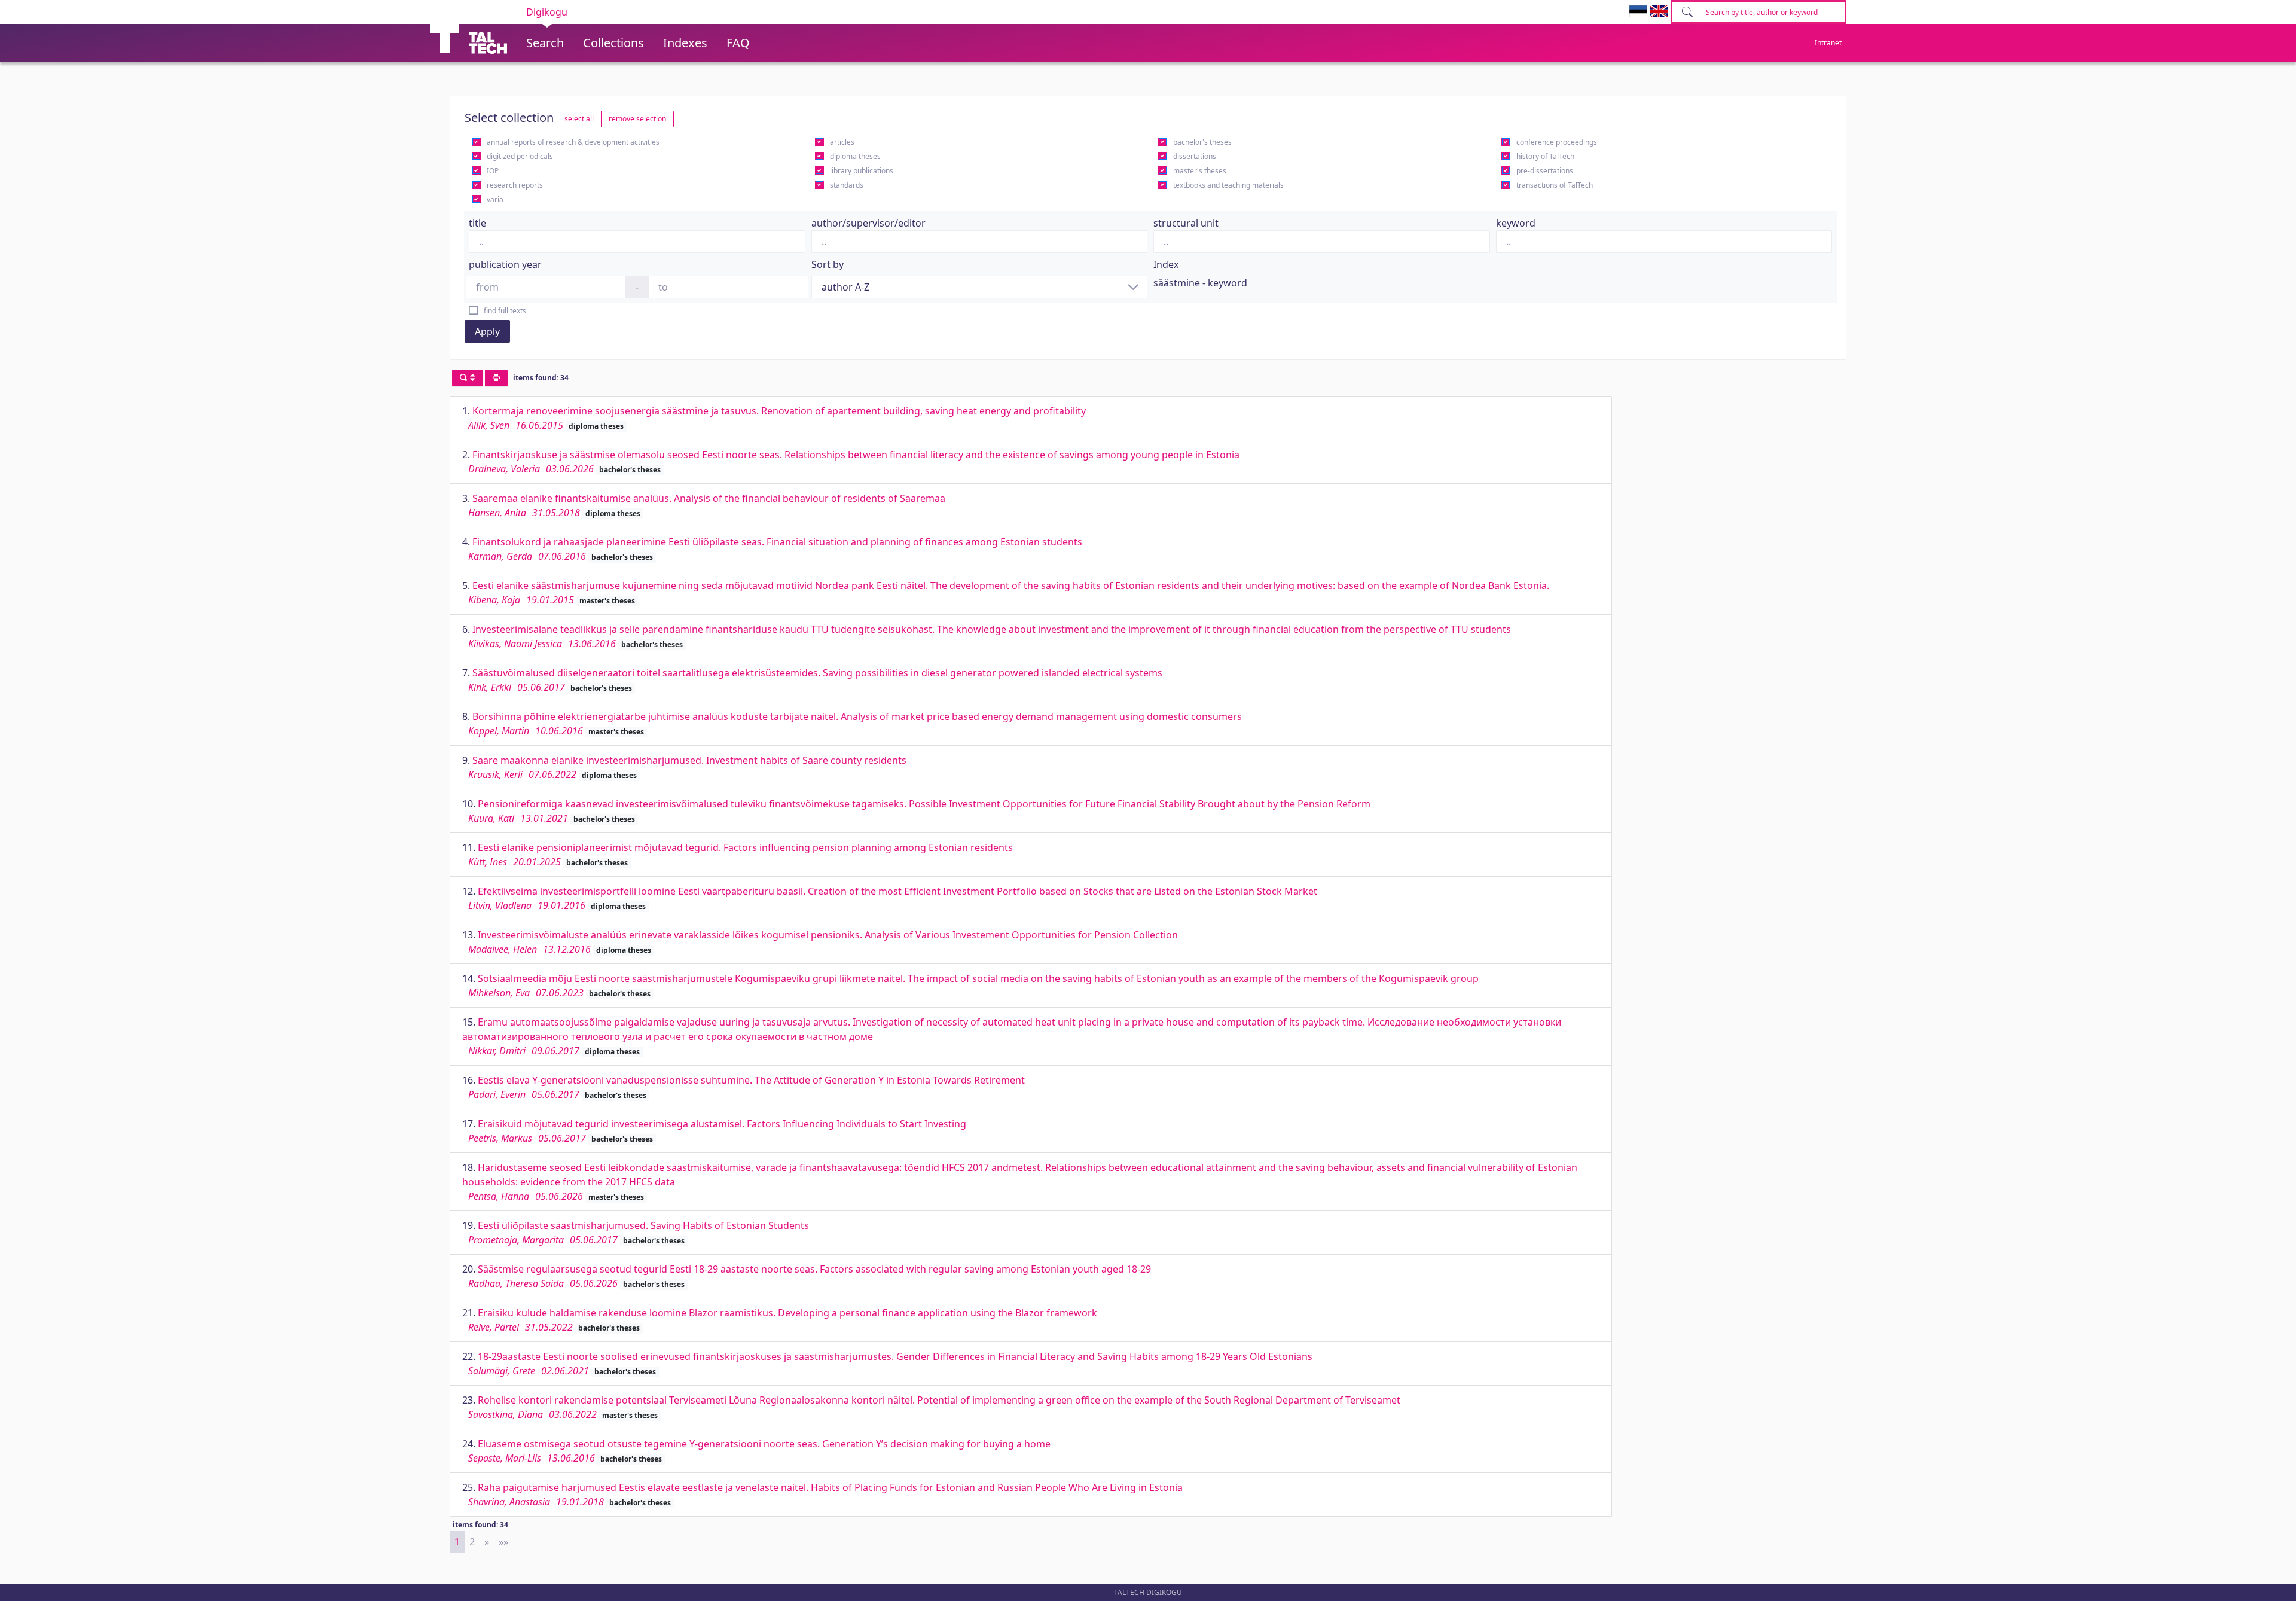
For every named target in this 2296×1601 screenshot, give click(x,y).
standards (847, 185)
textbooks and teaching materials (1228, 185)
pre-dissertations (1545, 171)
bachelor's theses (1202, 142)
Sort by (828, 264)
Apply (487, 331)
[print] (496, 378)
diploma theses (855, 156)
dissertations (1195, 156)
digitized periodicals (520, 156)
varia (495, 199)
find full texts (505, 311)
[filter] (468, 378)
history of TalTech (1545, 156)
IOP (493, 171)
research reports (515, 185)
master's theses (1200, 171)
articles (842, 142)
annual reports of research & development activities (573, 142)
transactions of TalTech (1555, 185)
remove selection (637, 119)
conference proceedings (1557, 142)
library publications (862, 171)
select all (579, 119)
